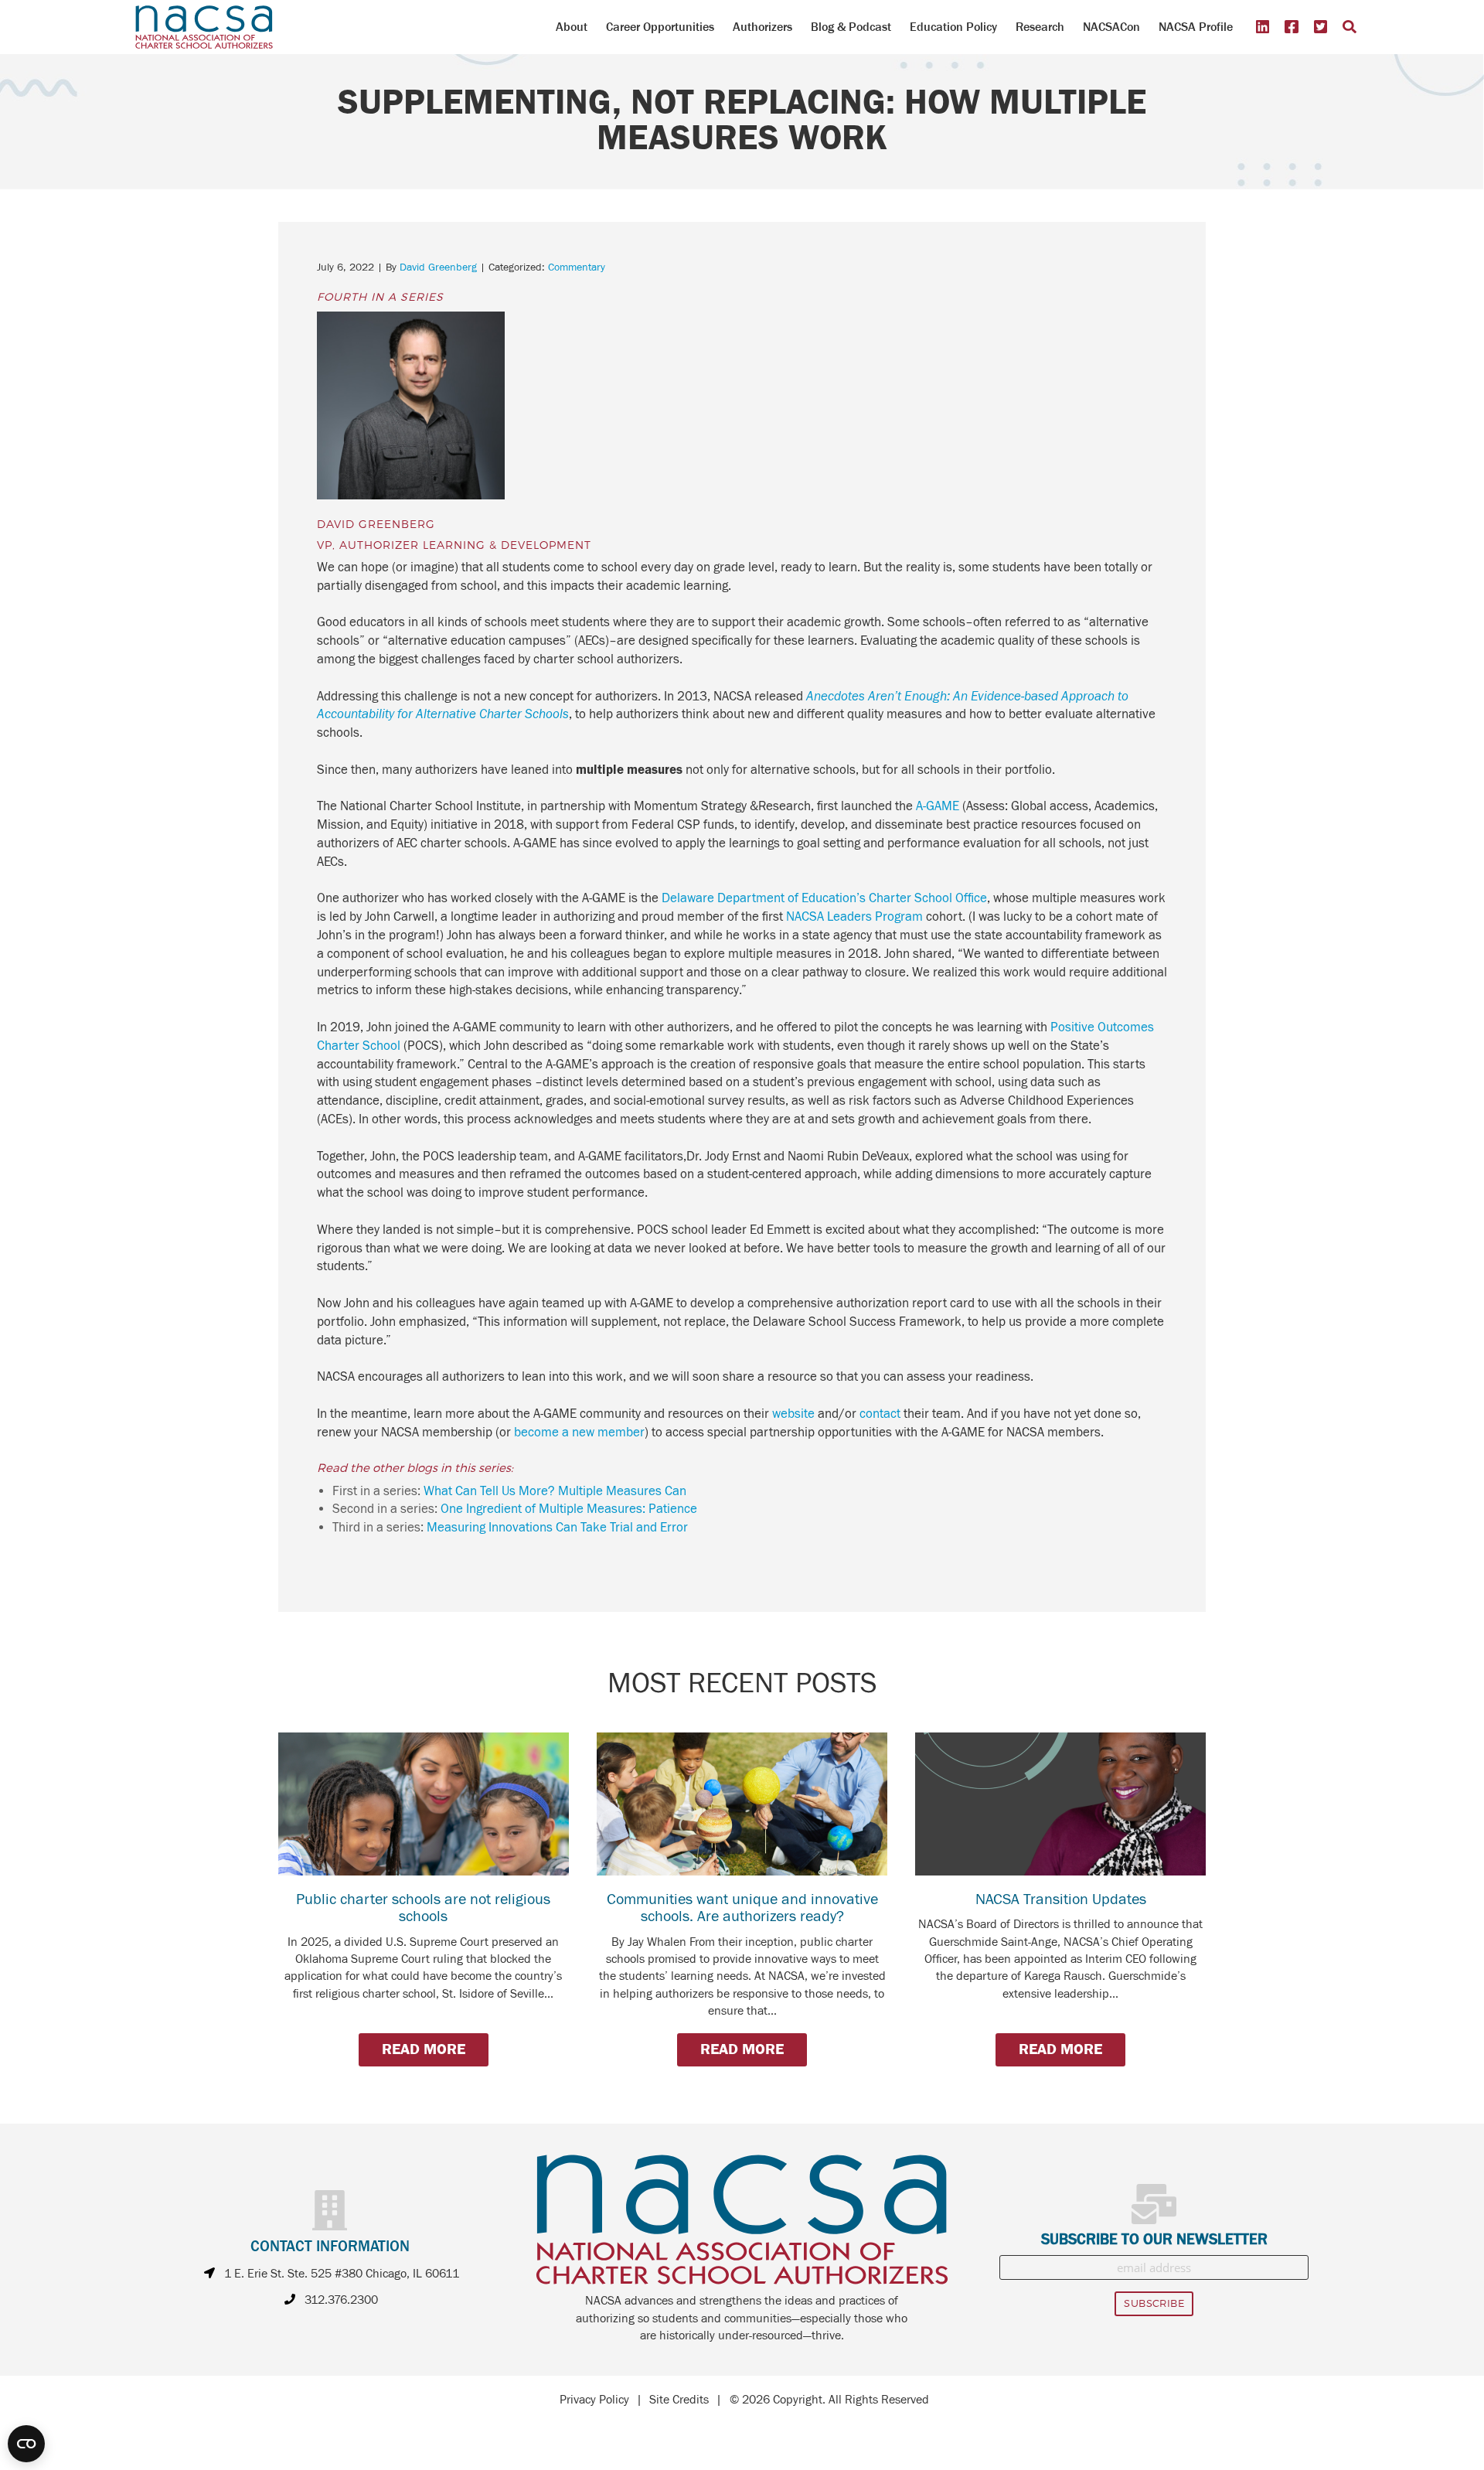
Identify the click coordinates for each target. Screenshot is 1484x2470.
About (572, 27)
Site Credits (679, 2400)
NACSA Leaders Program (854, 917)
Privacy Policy (594, 2400)
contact (880, 1414)
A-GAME (938, 806)
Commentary (577, 267)
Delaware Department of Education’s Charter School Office (824, 898)
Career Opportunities (660, 27)
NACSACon (1111, 27)
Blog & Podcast (851, 27)
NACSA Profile (1196, 27)
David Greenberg (438, 267)
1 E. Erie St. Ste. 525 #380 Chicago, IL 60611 (342, 2274)
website (793, 1414)
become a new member (579, 1433)
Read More (424, 2049)
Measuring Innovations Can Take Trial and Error (557, 1528)
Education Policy (953, 27)
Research (1040, 27)
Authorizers (762, 27)
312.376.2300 (341, 2300)
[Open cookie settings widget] (26, 2444)
